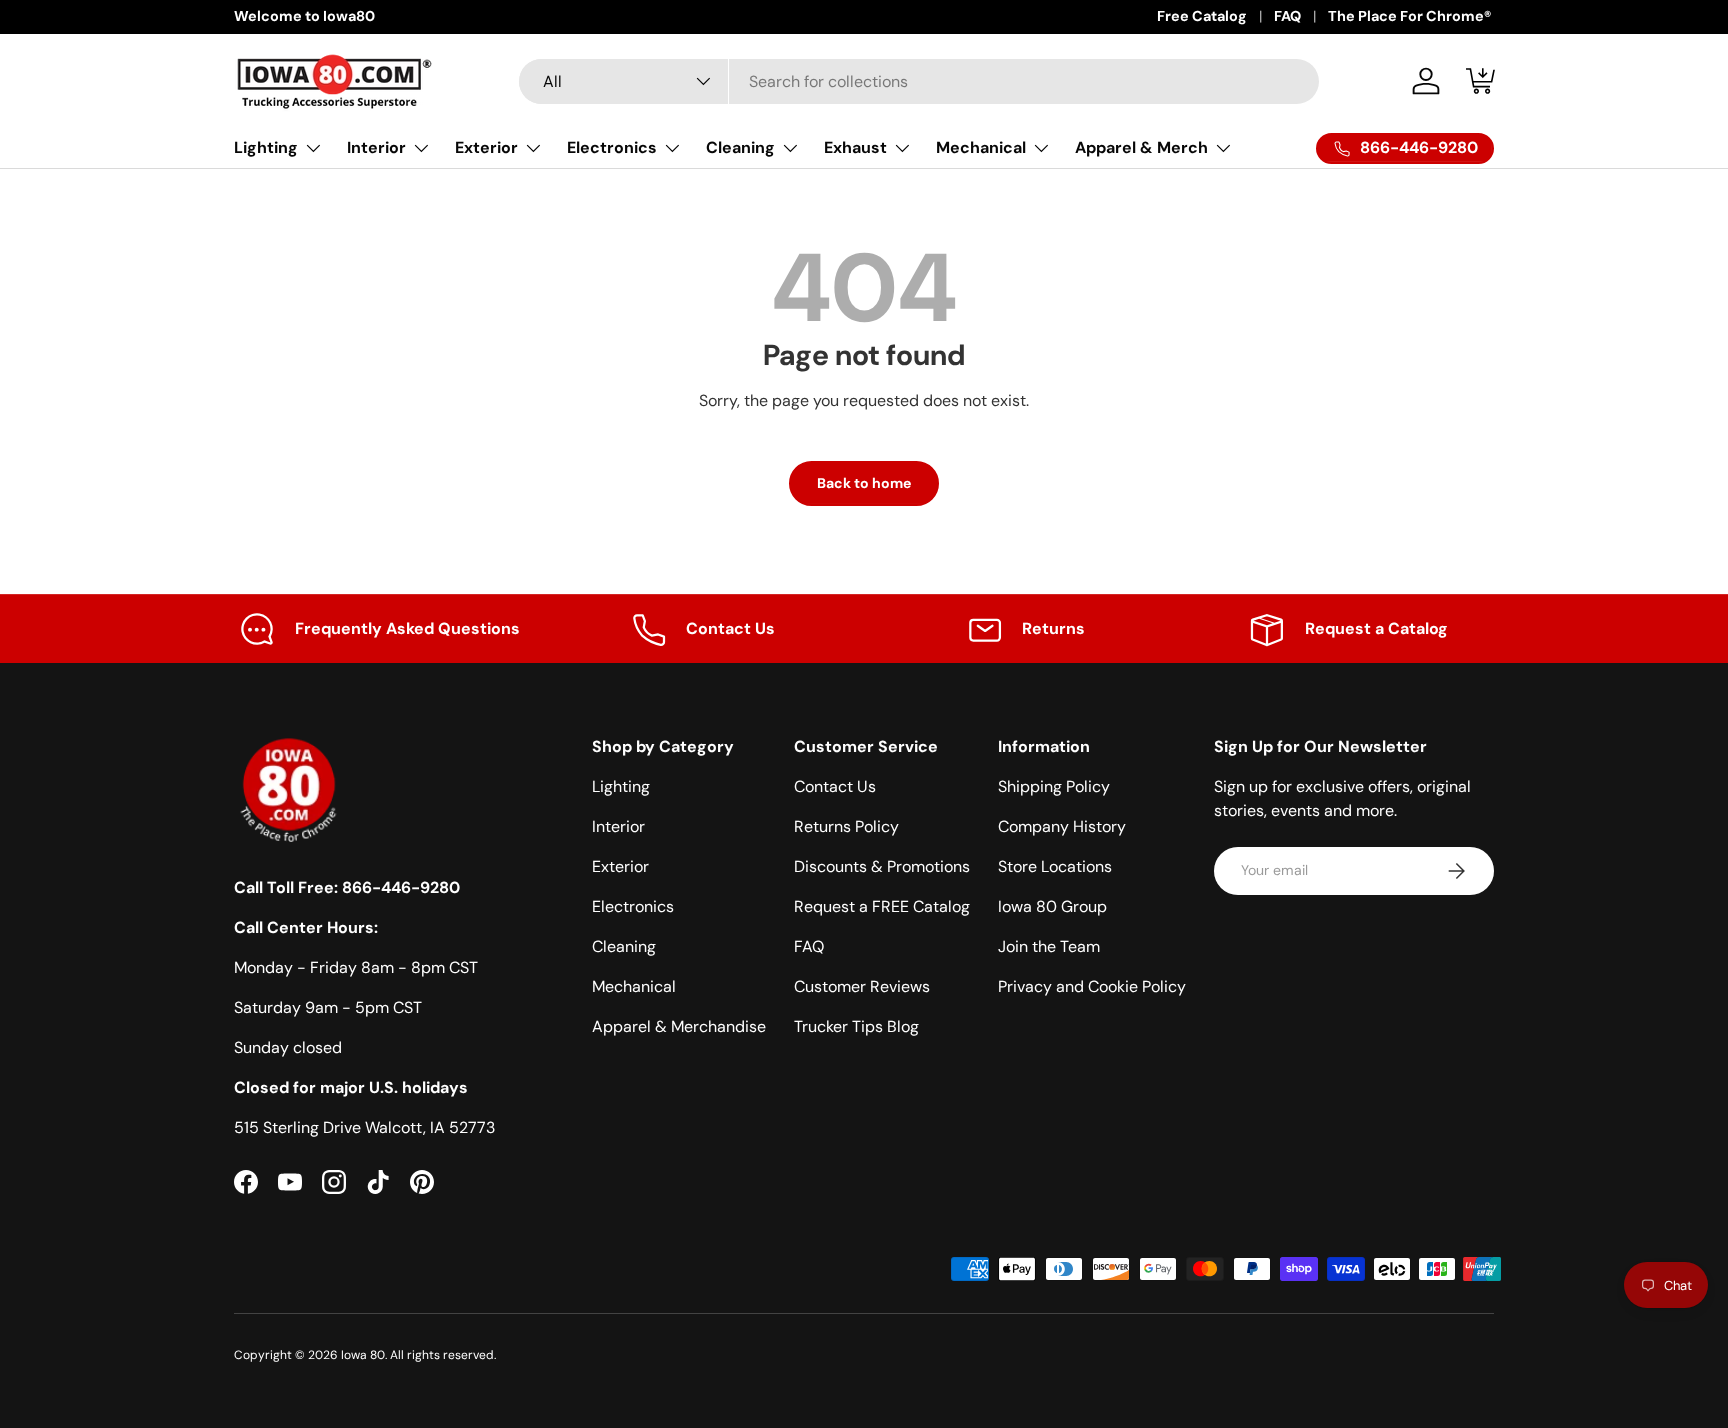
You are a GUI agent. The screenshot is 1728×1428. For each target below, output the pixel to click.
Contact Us (835, 786)
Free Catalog (1202, 16)
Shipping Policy (1054, 786)
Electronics (612, 147)
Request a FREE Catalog (882, 906)
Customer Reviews (862, 986)
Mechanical (981, 147)
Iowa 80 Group (1052, 906)
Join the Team (1049, 946)
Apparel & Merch (1141, 147)
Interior (376, 147)
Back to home (864, 483)
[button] (1482, 81)
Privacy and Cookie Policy (1092, 986)
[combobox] (919, 81)
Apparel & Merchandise (679, 1026)
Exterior (486, 147)
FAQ (1287, 16)
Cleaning (740, 147)
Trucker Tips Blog (856, 1026)
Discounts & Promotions (882, 866)
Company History (1062, 826)
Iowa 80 (363, 1355)
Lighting (266, 147)
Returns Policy (846, 826)
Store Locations (1055, 866)
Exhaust (855, 147)
